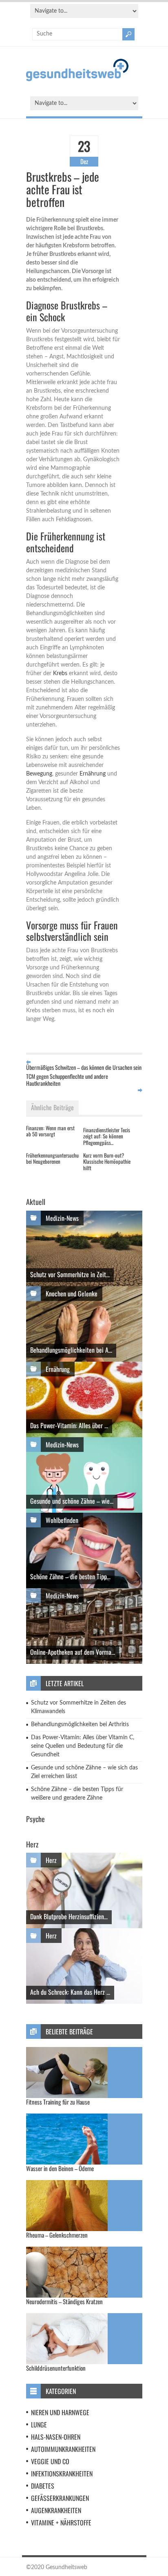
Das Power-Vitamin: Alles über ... (69, 1425)
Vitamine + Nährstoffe (61, 2523)
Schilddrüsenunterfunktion (56, 2368)
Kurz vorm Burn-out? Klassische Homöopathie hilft (107, 1161)
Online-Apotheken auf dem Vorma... (73, 1652)
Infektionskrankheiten (62, 2474)
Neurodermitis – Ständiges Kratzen (64, 2301)
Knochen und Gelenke (72, 1294)
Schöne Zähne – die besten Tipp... (70, 1576)
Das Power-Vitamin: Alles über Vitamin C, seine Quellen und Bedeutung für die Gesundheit (83, 1746)
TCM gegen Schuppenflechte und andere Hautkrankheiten (67, 1080)
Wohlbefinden (62, 1520)
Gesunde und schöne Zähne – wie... (72, 1501)
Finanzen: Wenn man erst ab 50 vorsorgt (50, 1131)
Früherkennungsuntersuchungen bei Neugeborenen (57, 1158)
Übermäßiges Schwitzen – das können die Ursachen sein (84, 1067)
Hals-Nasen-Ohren (56, 2437)
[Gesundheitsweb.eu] (77, 80)
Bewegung (39, 774)
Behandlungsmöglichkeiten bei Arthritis (80, 1725)
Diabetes (43, 2486)
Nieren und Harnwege (60, 2412)
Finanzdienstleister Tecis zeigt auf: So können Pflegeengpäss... (107, 1136)
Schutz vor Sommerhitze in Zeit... (70, 1274)
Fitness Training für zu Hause (58, 2102)
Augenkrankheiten (56, 2510)
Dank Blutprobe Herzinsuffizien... (69, 1916)
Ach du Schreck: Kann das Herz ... (70, 1992)
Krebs (60, 673)
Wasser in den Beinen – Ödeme (60, 2168)
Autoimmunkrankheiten (63, 2449)
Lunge (39, 2425)
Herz (51, 1860)
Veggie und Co (50, 2461)
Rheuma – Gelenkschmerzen (57, 2235)
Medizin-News (62, 1218)
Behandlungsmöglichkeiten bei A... (71, 1350)
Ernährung (93, 774)
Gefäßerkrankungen (60, 2498)
